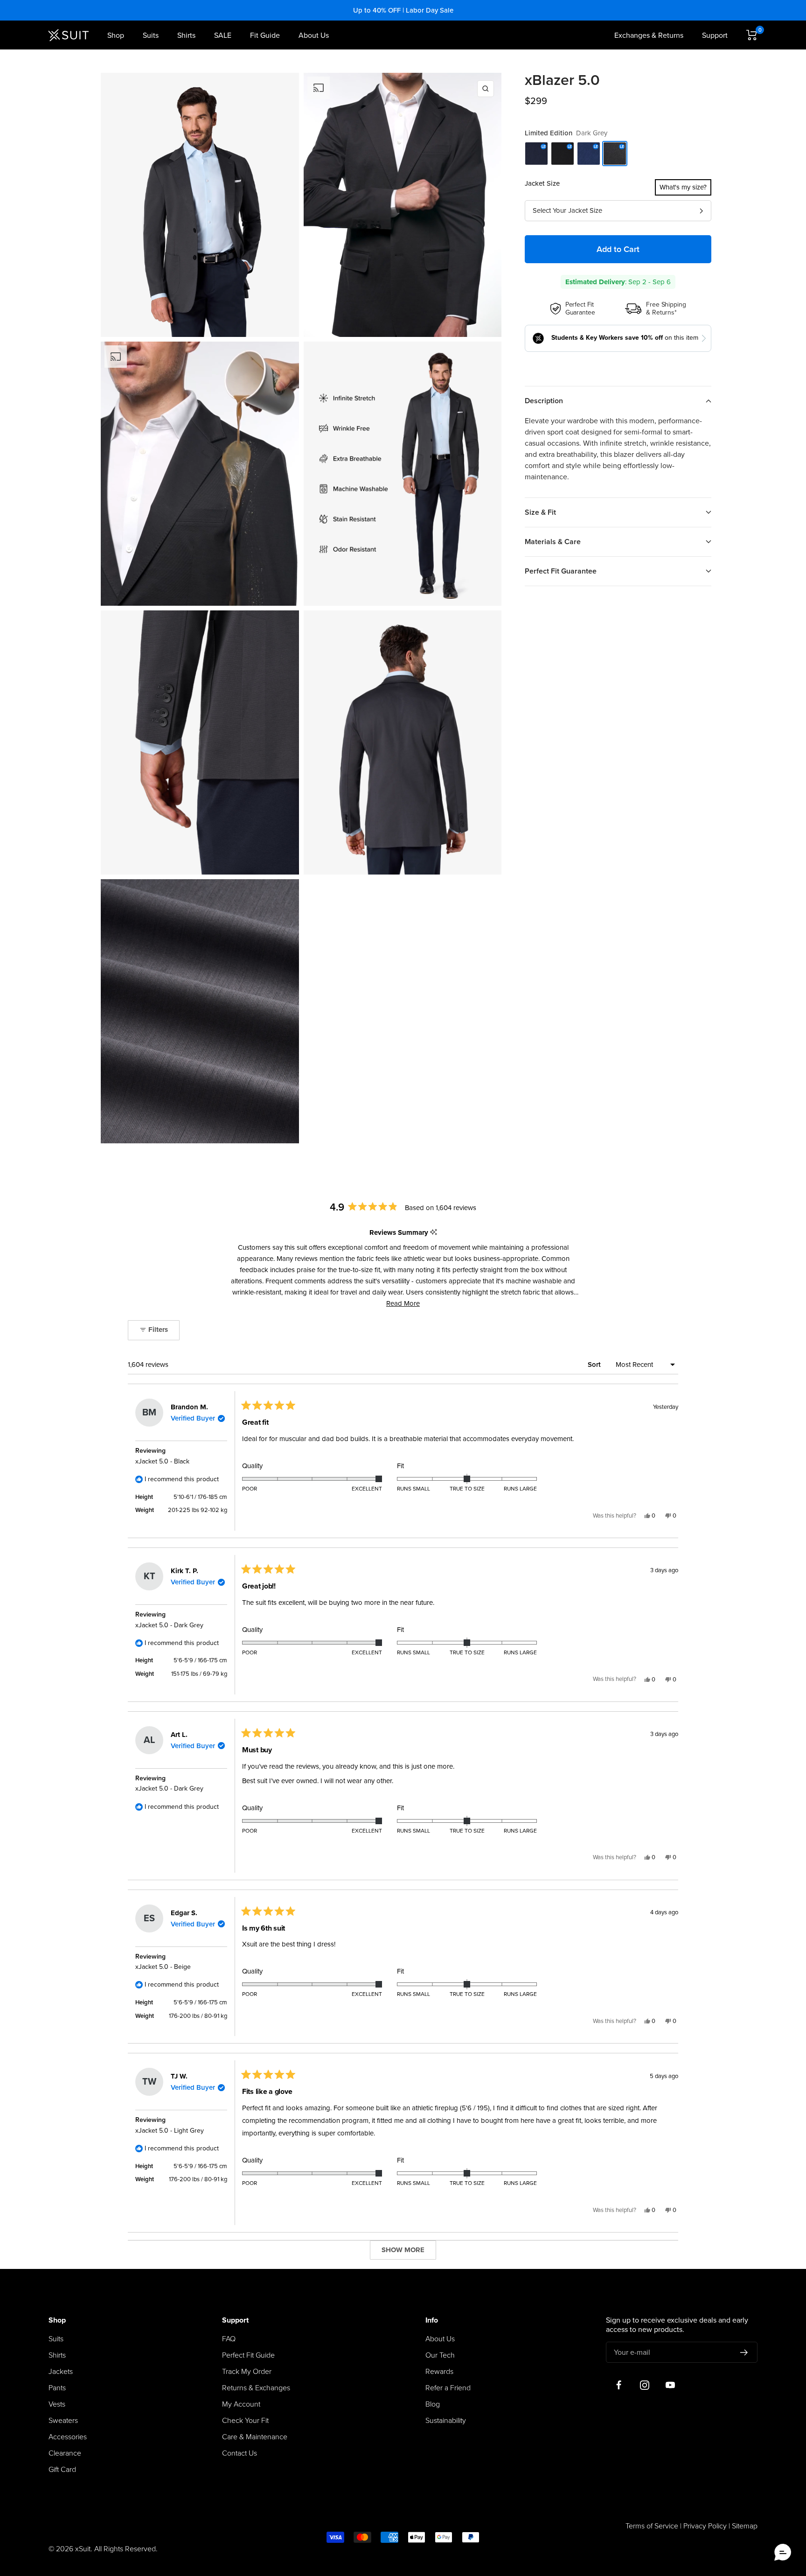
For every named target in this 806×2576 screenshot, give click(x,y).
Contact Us (240, 2453)
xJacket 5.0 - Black (162, 1461)
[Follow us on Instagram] (644, 2385)
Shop (116, 35)
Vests (57, 2404)
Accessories (68, 2437)
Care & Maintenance (255, 2437)
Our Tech (440, 2355)
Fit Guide (265, 35)
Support (715, 35)
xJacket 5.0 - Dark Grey (169, 1625)
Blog (433, 2404)
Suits (151, 35)
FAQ (229, 2339)
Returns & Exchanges (256, 2388)
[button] (403, 1303)
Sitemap (745, 2526)
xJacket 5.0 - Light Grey (170, 2131)
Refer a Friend (448, 2388)
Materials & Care (553, 542)
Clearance (65, 2453)
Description (544, 401)
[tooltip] (434, 1233)
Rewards (439, 2372)
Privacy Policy (705, 2526)
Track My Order (247, 2372)
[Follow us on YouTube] (670, 2385)
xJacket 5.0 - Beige (163, 1967)
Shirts (186, 35)
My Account (241, 2404)
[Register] (744, 2352)
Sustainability (446, 2421)
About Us (314, 35)
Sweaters (63, 2421)
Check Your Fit (245, 2421)
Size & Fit (540, 512)
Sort (595, 1365)
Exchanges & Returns (649, 35)
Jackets (61, 2372)
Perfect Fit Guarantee (561, 571)
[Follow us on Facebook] (619, 2385)
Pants (57, 2388)
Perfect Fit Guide (248, 2355)
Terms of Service (652, 2526)
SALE (223, 35)
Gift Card (62, 2470)
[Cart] (752, 35)
